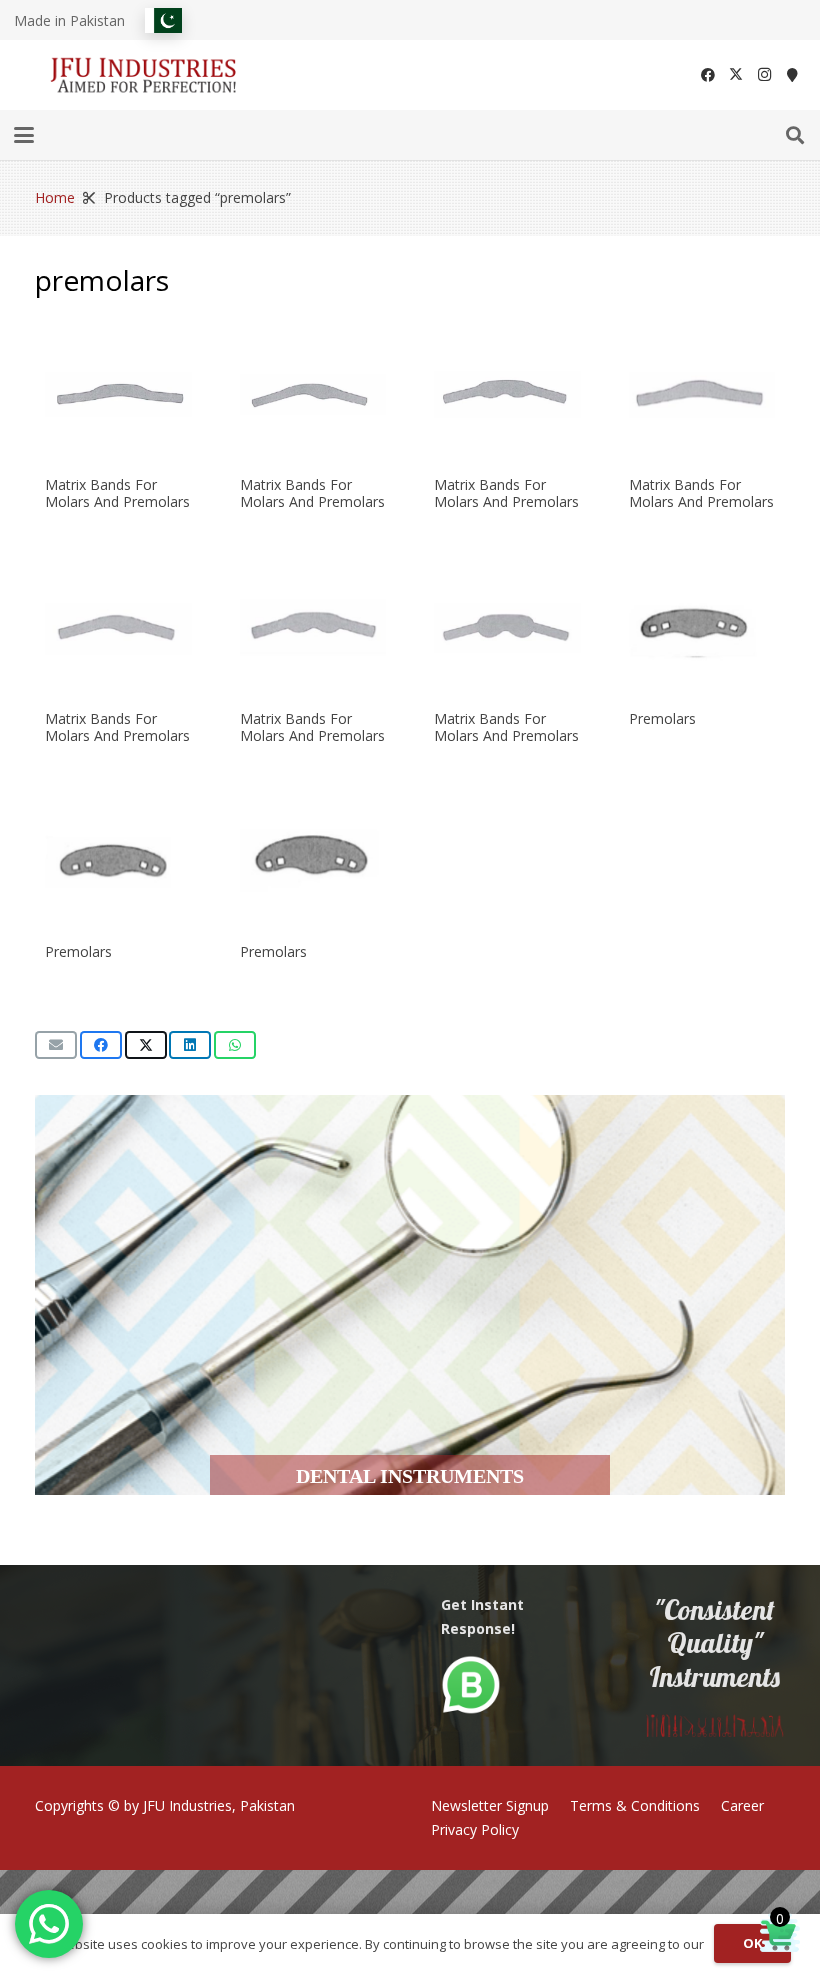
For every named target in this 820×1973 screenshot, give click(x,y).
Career (742, 1805)
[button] (24, 135)
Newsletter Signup (490, 1805)
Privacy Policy (475, 1829)
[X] (736, 75)
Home (55, 197)
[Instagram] (764, 75)
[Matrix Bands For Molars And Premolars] (118, 394)
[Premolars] (702, 628)
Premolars (662, 718)
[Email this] (56, 1045)
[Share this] (101, 1045)
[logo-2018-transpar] (144, 75)
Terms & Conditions (635, 1805)
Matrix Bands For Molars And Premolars (117, 493)
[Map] (792, 75)
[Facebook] (708, 75)
